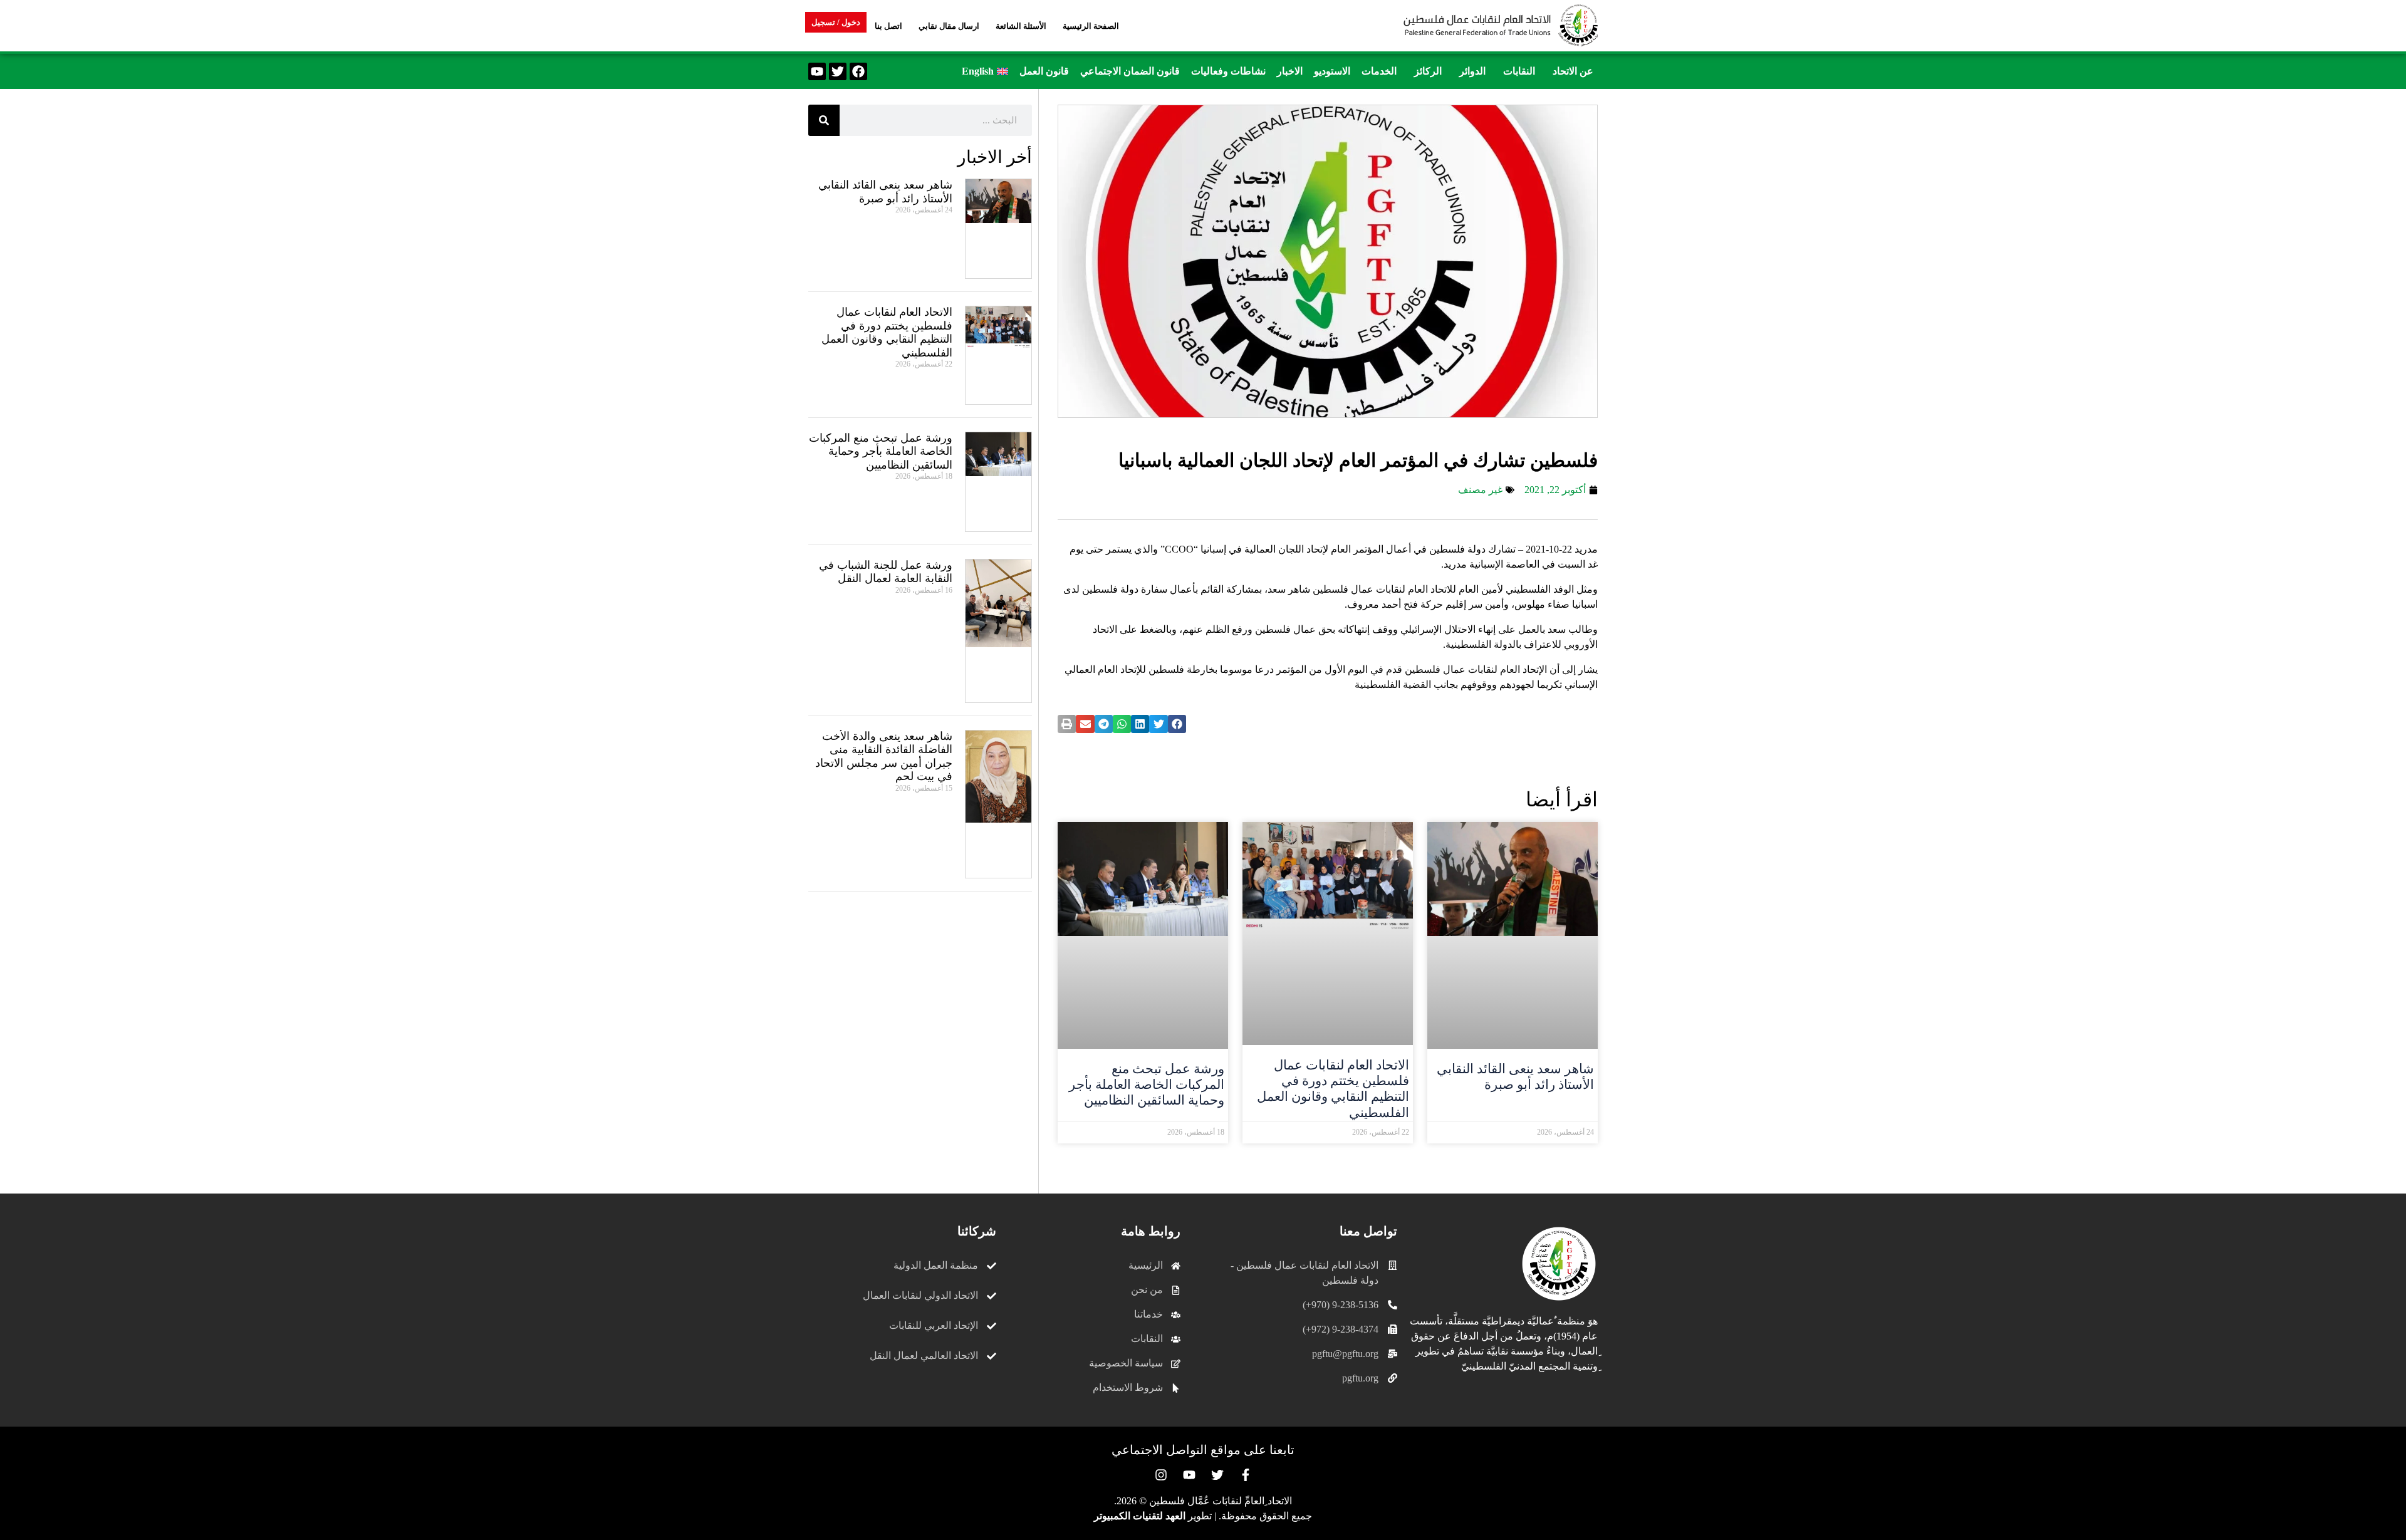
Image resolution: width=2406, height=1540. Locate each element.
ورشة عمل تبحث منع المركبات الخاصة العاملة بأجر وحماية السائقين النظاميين (1147, 1085)
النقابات (1519, 71)
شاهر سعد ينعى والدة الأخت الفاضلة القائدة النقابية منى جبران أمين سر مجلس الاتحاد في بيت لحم (884, 757)
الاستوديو (1332, 71)
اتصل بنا (888, 26)
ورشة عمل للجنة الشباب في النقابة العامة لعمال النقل (886, 572)
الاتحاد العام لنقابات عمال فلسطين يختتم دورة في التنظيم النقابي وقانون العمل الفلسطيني (1333, 1089)
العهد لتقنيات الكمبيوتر (1140, 1516)
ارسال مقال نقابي (949, 26)
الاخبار (1290, 71)
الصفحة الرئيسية (1091, 26)
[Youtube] (817, 71)
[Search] (824, 120)
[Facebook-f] (1246, 1475)
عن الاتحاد (1573, 71)
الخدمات (1379, 71)
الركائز (1428, 71)
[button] (1570, 71)
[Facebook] (858, 71)
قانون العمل (1044, 71)
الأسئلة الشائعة (1021, 26)
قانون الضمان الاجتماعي (1130, 71)
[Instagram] (1161, 1475)
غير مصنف (1480, 490)
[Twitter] (838, 71)
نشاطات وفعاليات (1228, 71)
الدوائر (1472, 71)
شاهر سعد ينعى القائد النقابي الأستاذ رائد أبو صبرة (1515, 1077)
